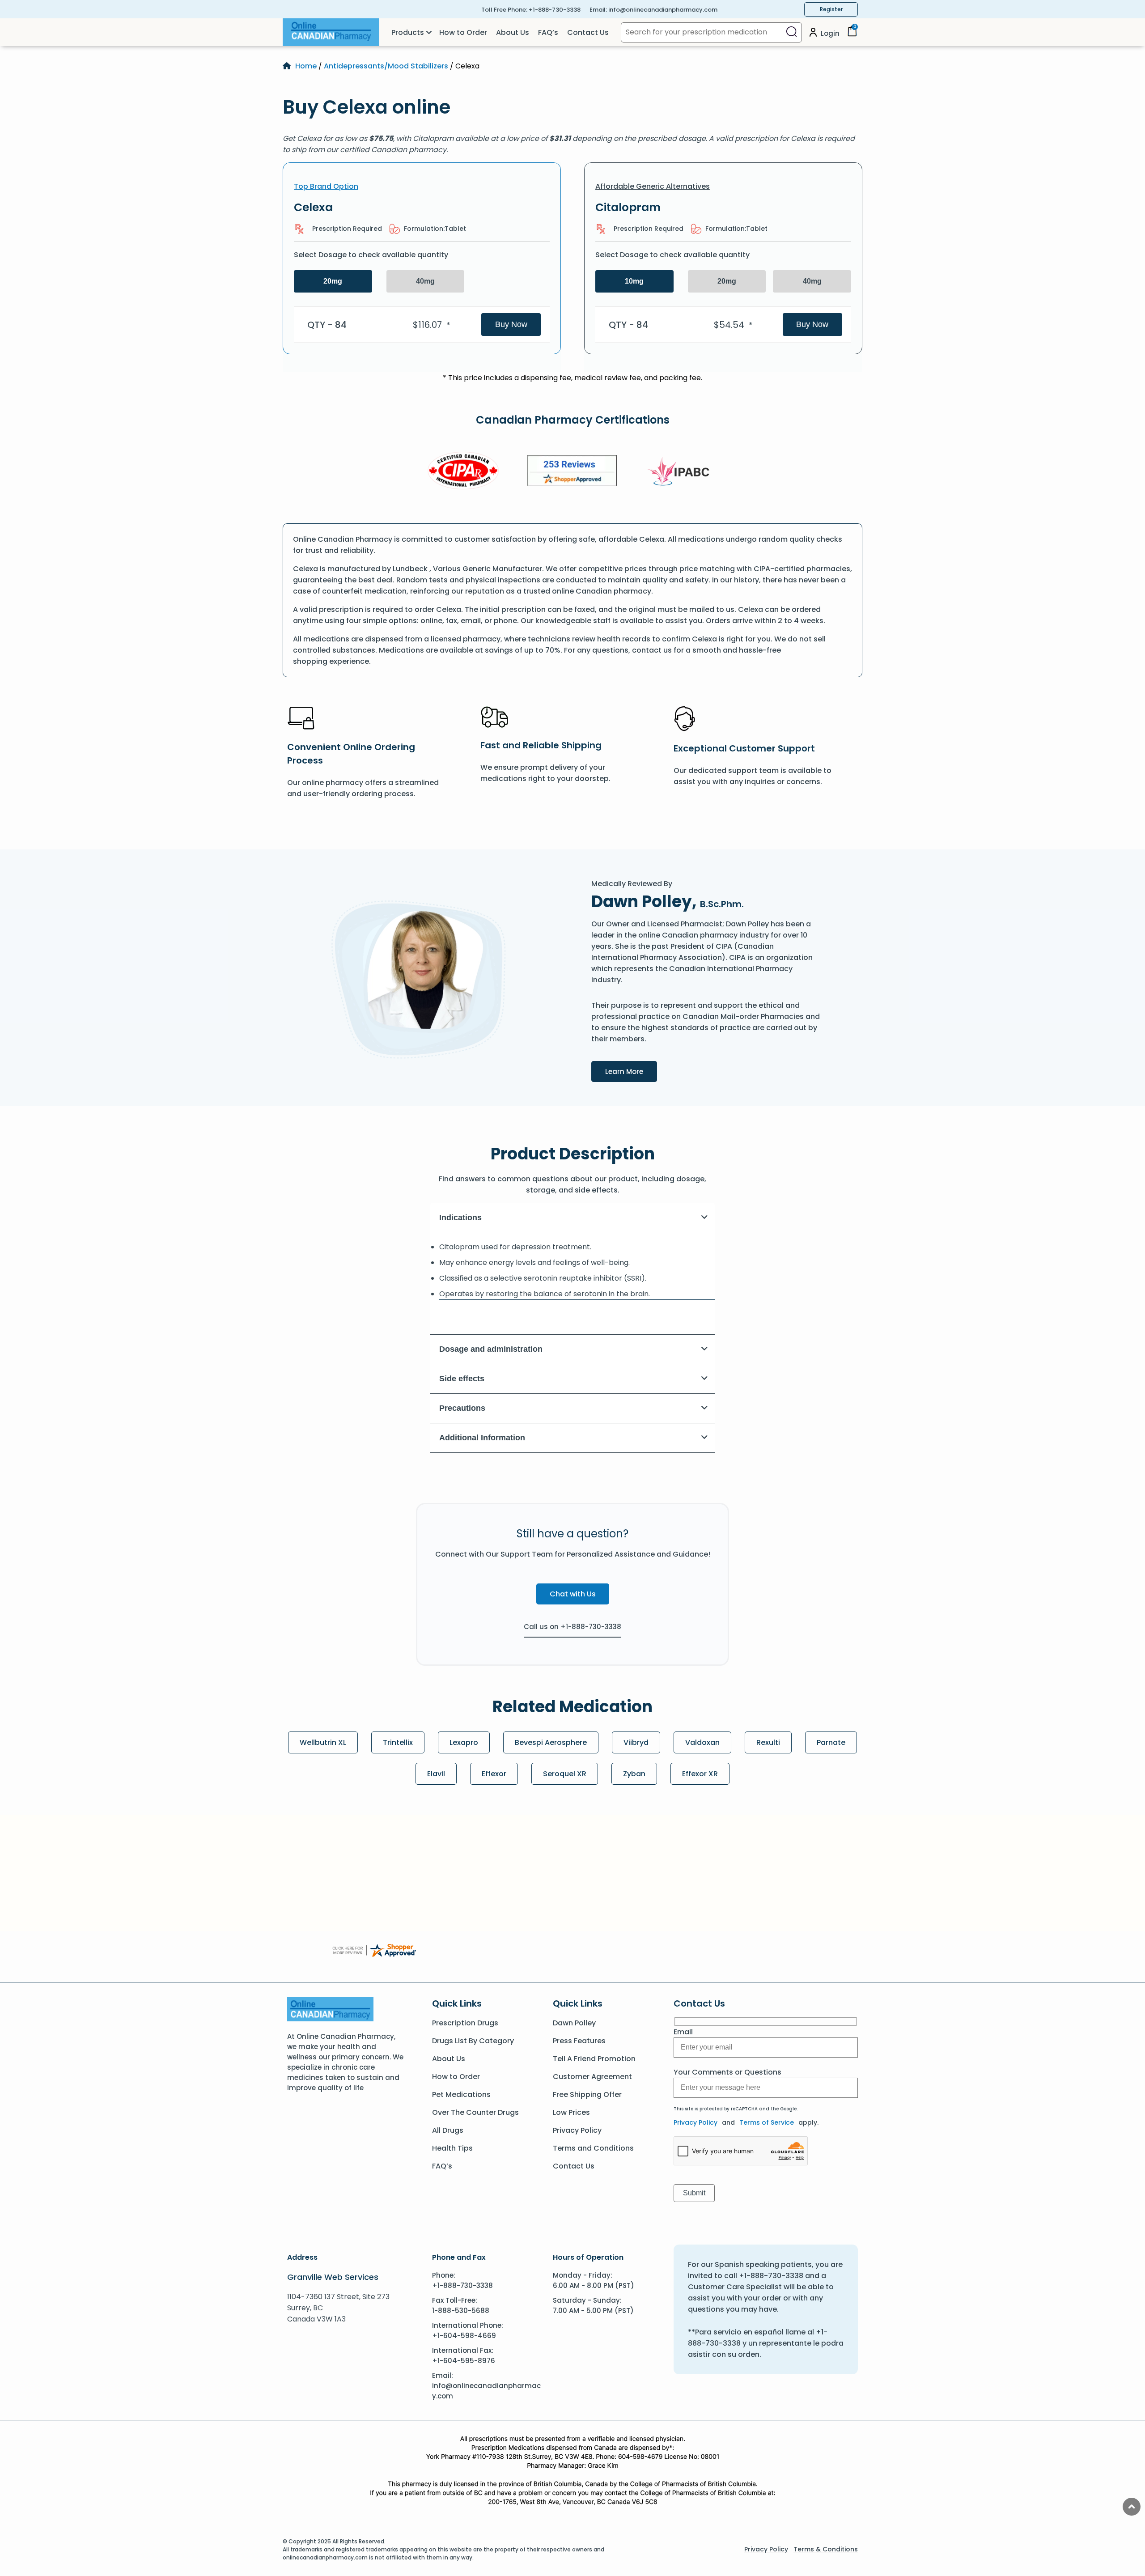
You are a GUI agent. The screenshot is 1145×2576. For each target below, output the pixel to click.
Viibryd (636, 1742)
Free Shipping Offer (587, 2094)
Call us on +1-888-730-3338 (572, 1627)
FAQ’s (548, 32)
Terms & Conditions (826, 2549)
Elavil (436, 1774)
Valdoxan (702, 1742)
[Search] (791, 32)
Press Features (579, 2041)
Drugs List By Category (473, 2041)
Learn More (631, 1071)
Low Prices (571, 2112)
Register (831, 9)
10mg (634, 281)
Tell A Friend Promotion (594, 2059)
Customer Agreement (592, 2077)
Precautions (462, 1408)
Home (306, 66)
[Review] (572, 472)
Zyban (634, 1774)
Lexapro (464, 1742)
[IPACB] (681, 472)
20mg (333, 281)
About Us (513, 32)
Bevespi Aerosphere (551, 1742)
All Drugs (448, 2130)
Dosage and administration (491, 1349)
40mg (425, 281)
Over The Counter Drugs (475, 2112)
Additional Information (482, 1438)
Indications (460, 1218)
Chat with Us (573, 1594)
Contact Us (588, 32)
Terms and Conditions (593, 2148)
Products (408, 32)
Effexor (494, 1774)
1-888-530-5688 (461, 2311)
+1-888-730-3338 (555, 10)
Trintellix (398, 1742)
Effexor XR (700, 1774)
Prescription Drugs (465, 2023)
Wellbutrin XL (323, 1742)
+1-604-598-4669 (464, 2336)
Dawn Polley (574, 2023)
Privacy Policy (577, 2130)
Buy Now (511, 324)
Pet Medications (461, 2094)
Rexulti (768, 1742)
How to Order (463, 32)
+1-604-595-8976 (464, 2361)
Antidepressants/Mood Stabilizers (386, 66)
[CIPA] (463, 472)
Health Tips (452, 2148)
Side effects (462, 1379)
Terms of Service (767, 2122)
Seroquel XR (565, 1774)
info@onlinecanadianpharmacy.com (663, 10)
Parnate (831, 1742)
